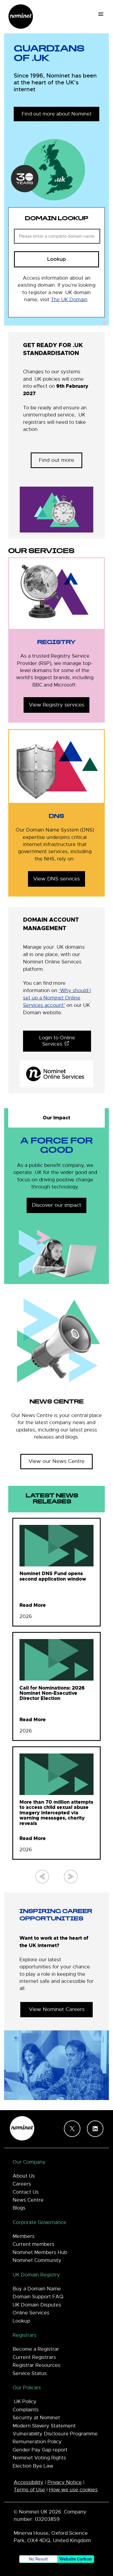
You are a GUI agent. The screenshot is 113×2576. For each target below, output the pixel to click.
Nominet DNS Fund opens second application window (53, 1576)
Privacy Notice (65, 2482)
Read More (33, 1605)
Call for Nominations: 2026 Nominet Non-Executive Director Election (52, 1693)
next (71, 1877)
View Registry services (56, 705)
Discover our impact (56, 1205)
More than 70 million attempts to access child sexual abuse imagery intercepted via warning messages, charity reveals (56, 1813)
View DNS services (56, 879)
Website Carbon (75, 2559)
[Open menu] (101, 14)
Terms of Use (29, 2490)
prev (42, 1877)
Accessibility (29, 2482)
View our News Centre (56, 1461)
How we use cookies (73, 2490)
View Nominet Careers (57, 2009)
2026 (26, 1617)
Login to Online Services (57, 1041)
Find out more (56, 460)
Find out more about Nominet (57, 114)
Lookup (56, 259)
